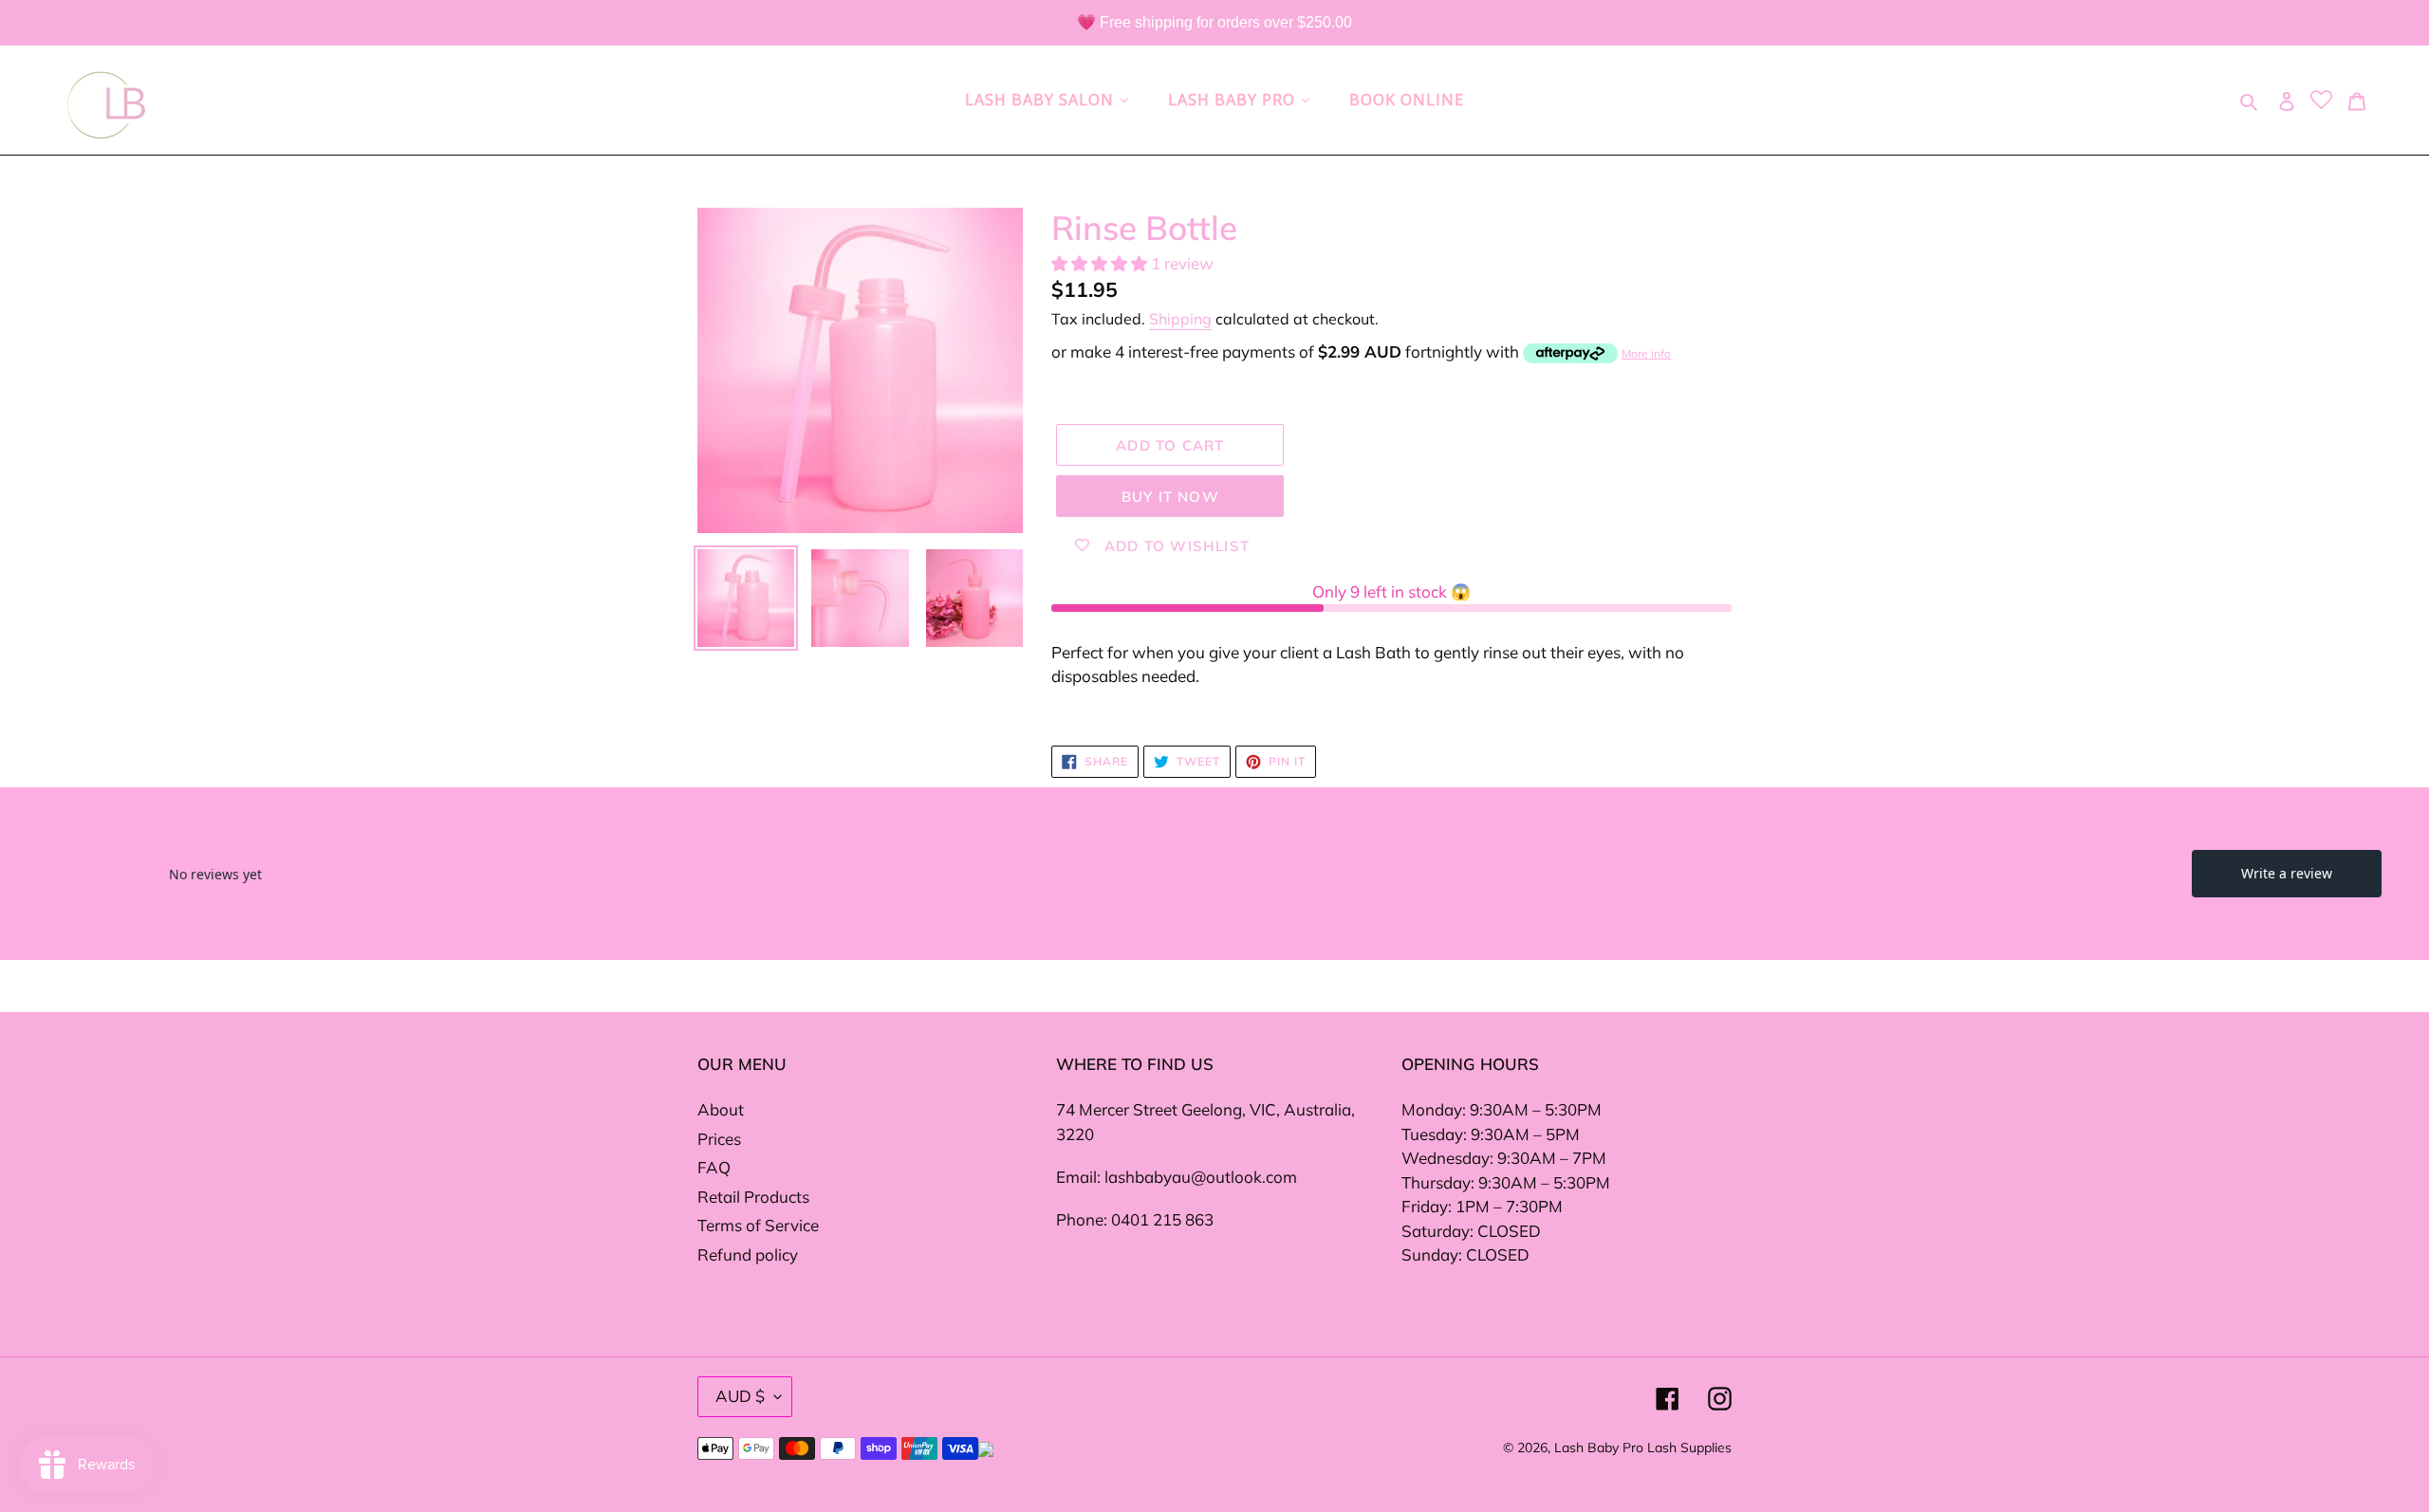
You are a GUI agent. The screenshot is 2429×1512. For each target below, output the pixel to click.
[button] (1101, 263)
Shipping (1180, 319)
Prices (719, 1139)
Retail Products (753, 1197)
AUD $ (740, 1396)
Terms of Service (758, 1225)
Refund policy (748, 1254)
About (721, 1109)
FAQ (714, 1167)
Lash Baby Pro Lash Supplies (1643, 1447)
